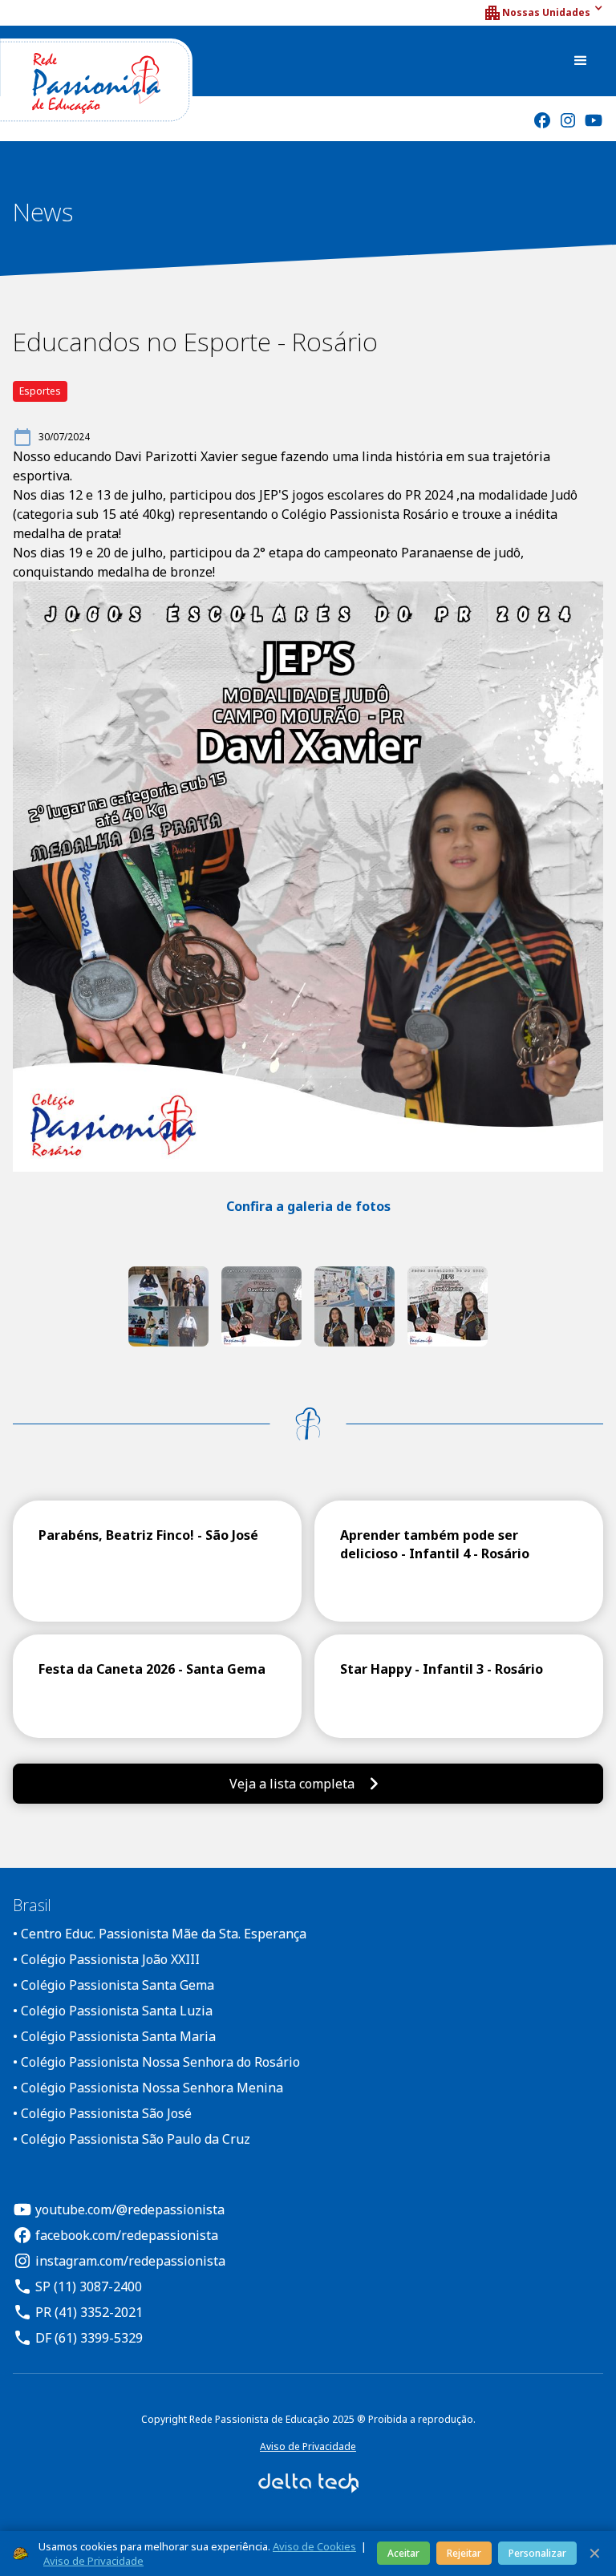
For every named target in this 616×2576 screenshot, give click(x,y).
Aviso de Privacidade (308, 2446)
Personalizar (537, 2553)
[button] (543, 13)
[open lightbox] (168, 1306)
